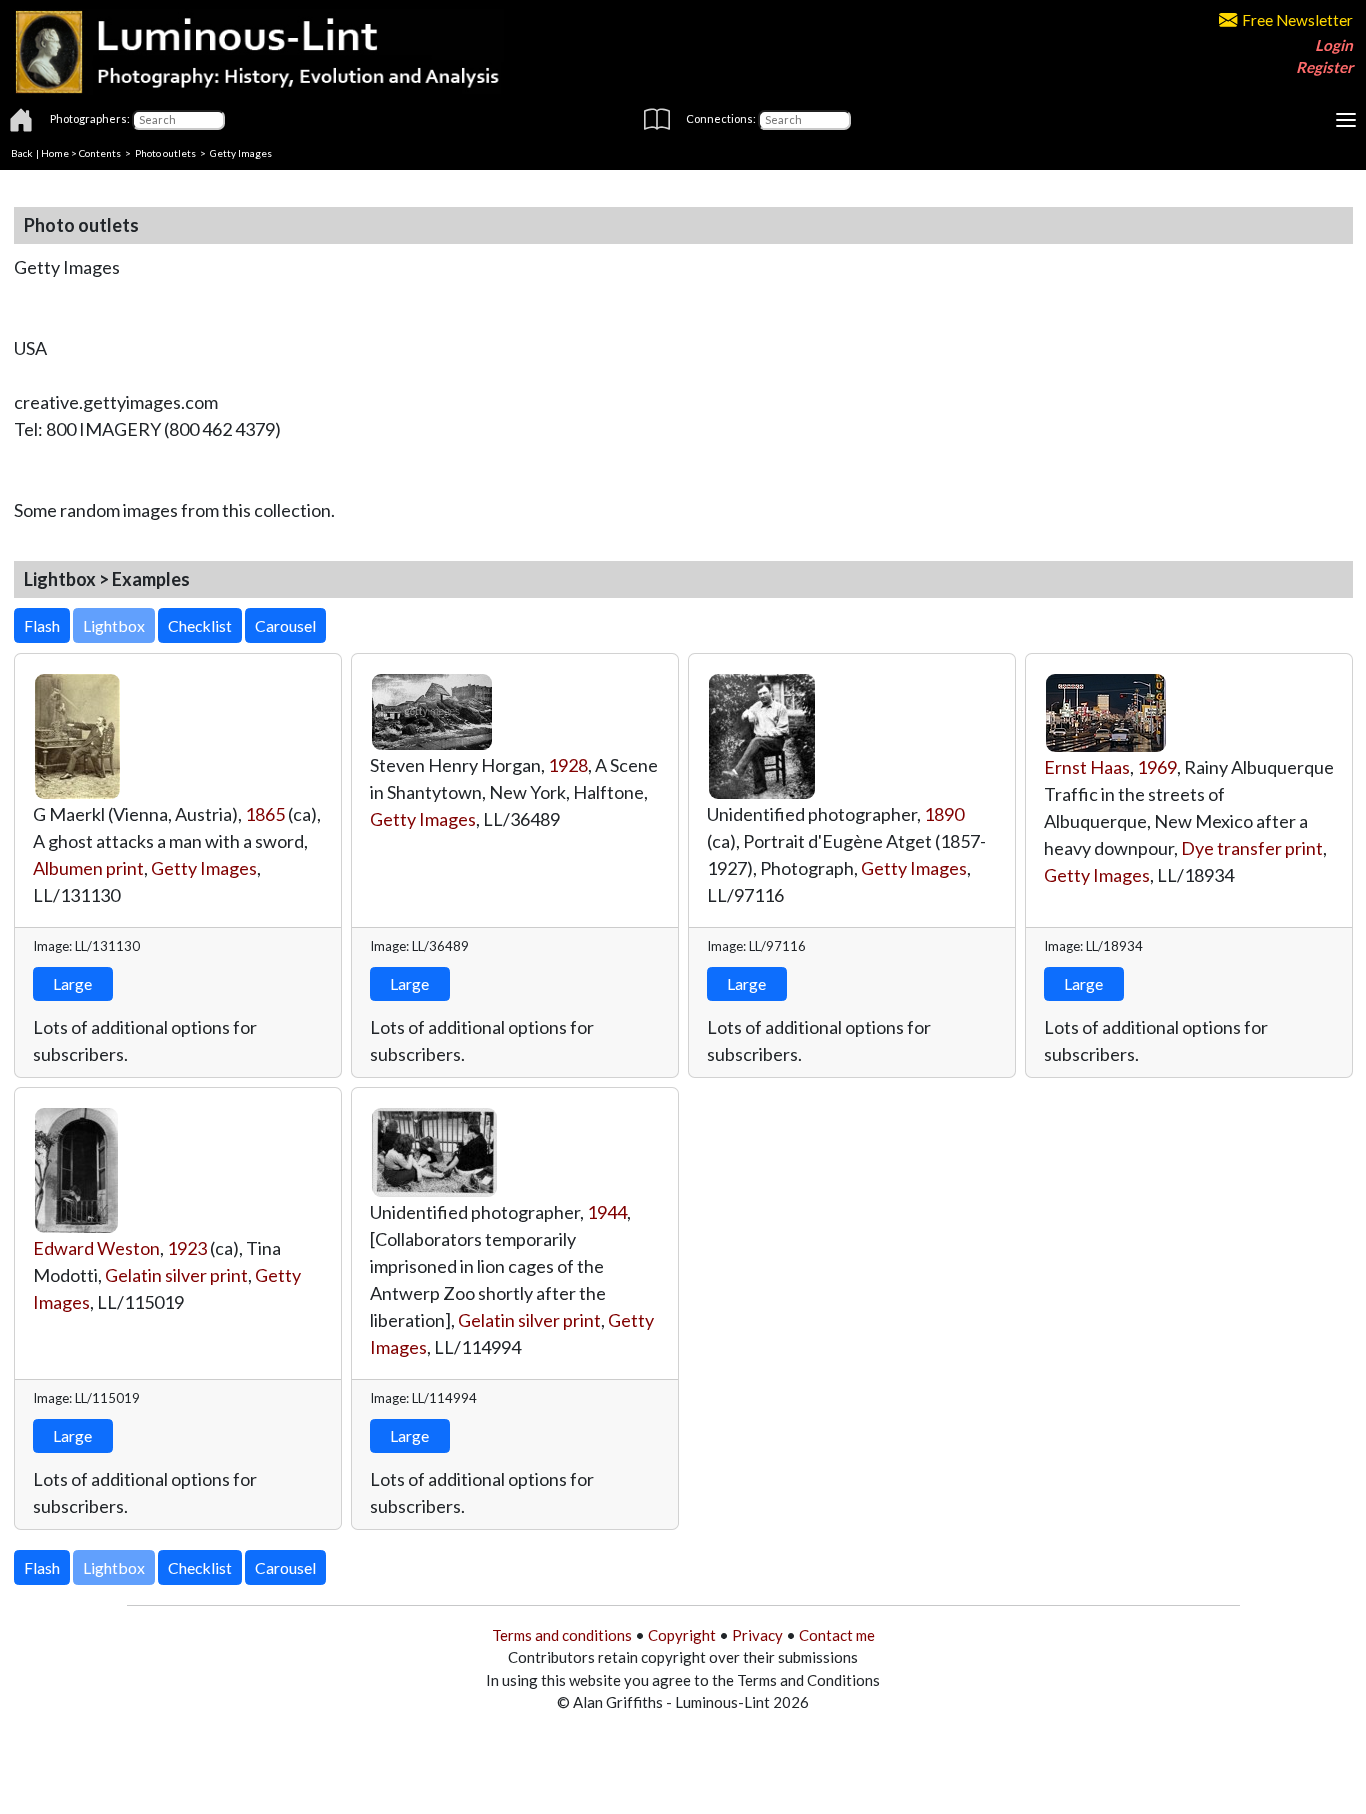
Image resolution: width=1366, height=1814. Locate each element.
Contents (100, 153)
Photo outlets (165, 153)
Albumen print (88, 868)
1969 (1157, 767)
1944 (607, 1212)
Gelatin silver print (176, 1275)
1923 (187, 1248)
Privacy (757, 1635)
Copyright (682, 1635)
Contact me (837, 1635)
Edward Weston (96, 1248)
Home (55, 153)
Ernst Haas (1087, 767)
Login (1334, 45)
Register (1324, 67)
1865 (265, 814)
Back (22, 153)
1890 (944, 814)
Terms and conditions (562, 1635)
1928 (568, 765)
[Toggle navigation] (1346, 120)
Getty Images (204, 868)
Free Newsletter (1297, 20)
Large (72, 983)
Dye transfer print (1252, 848)
